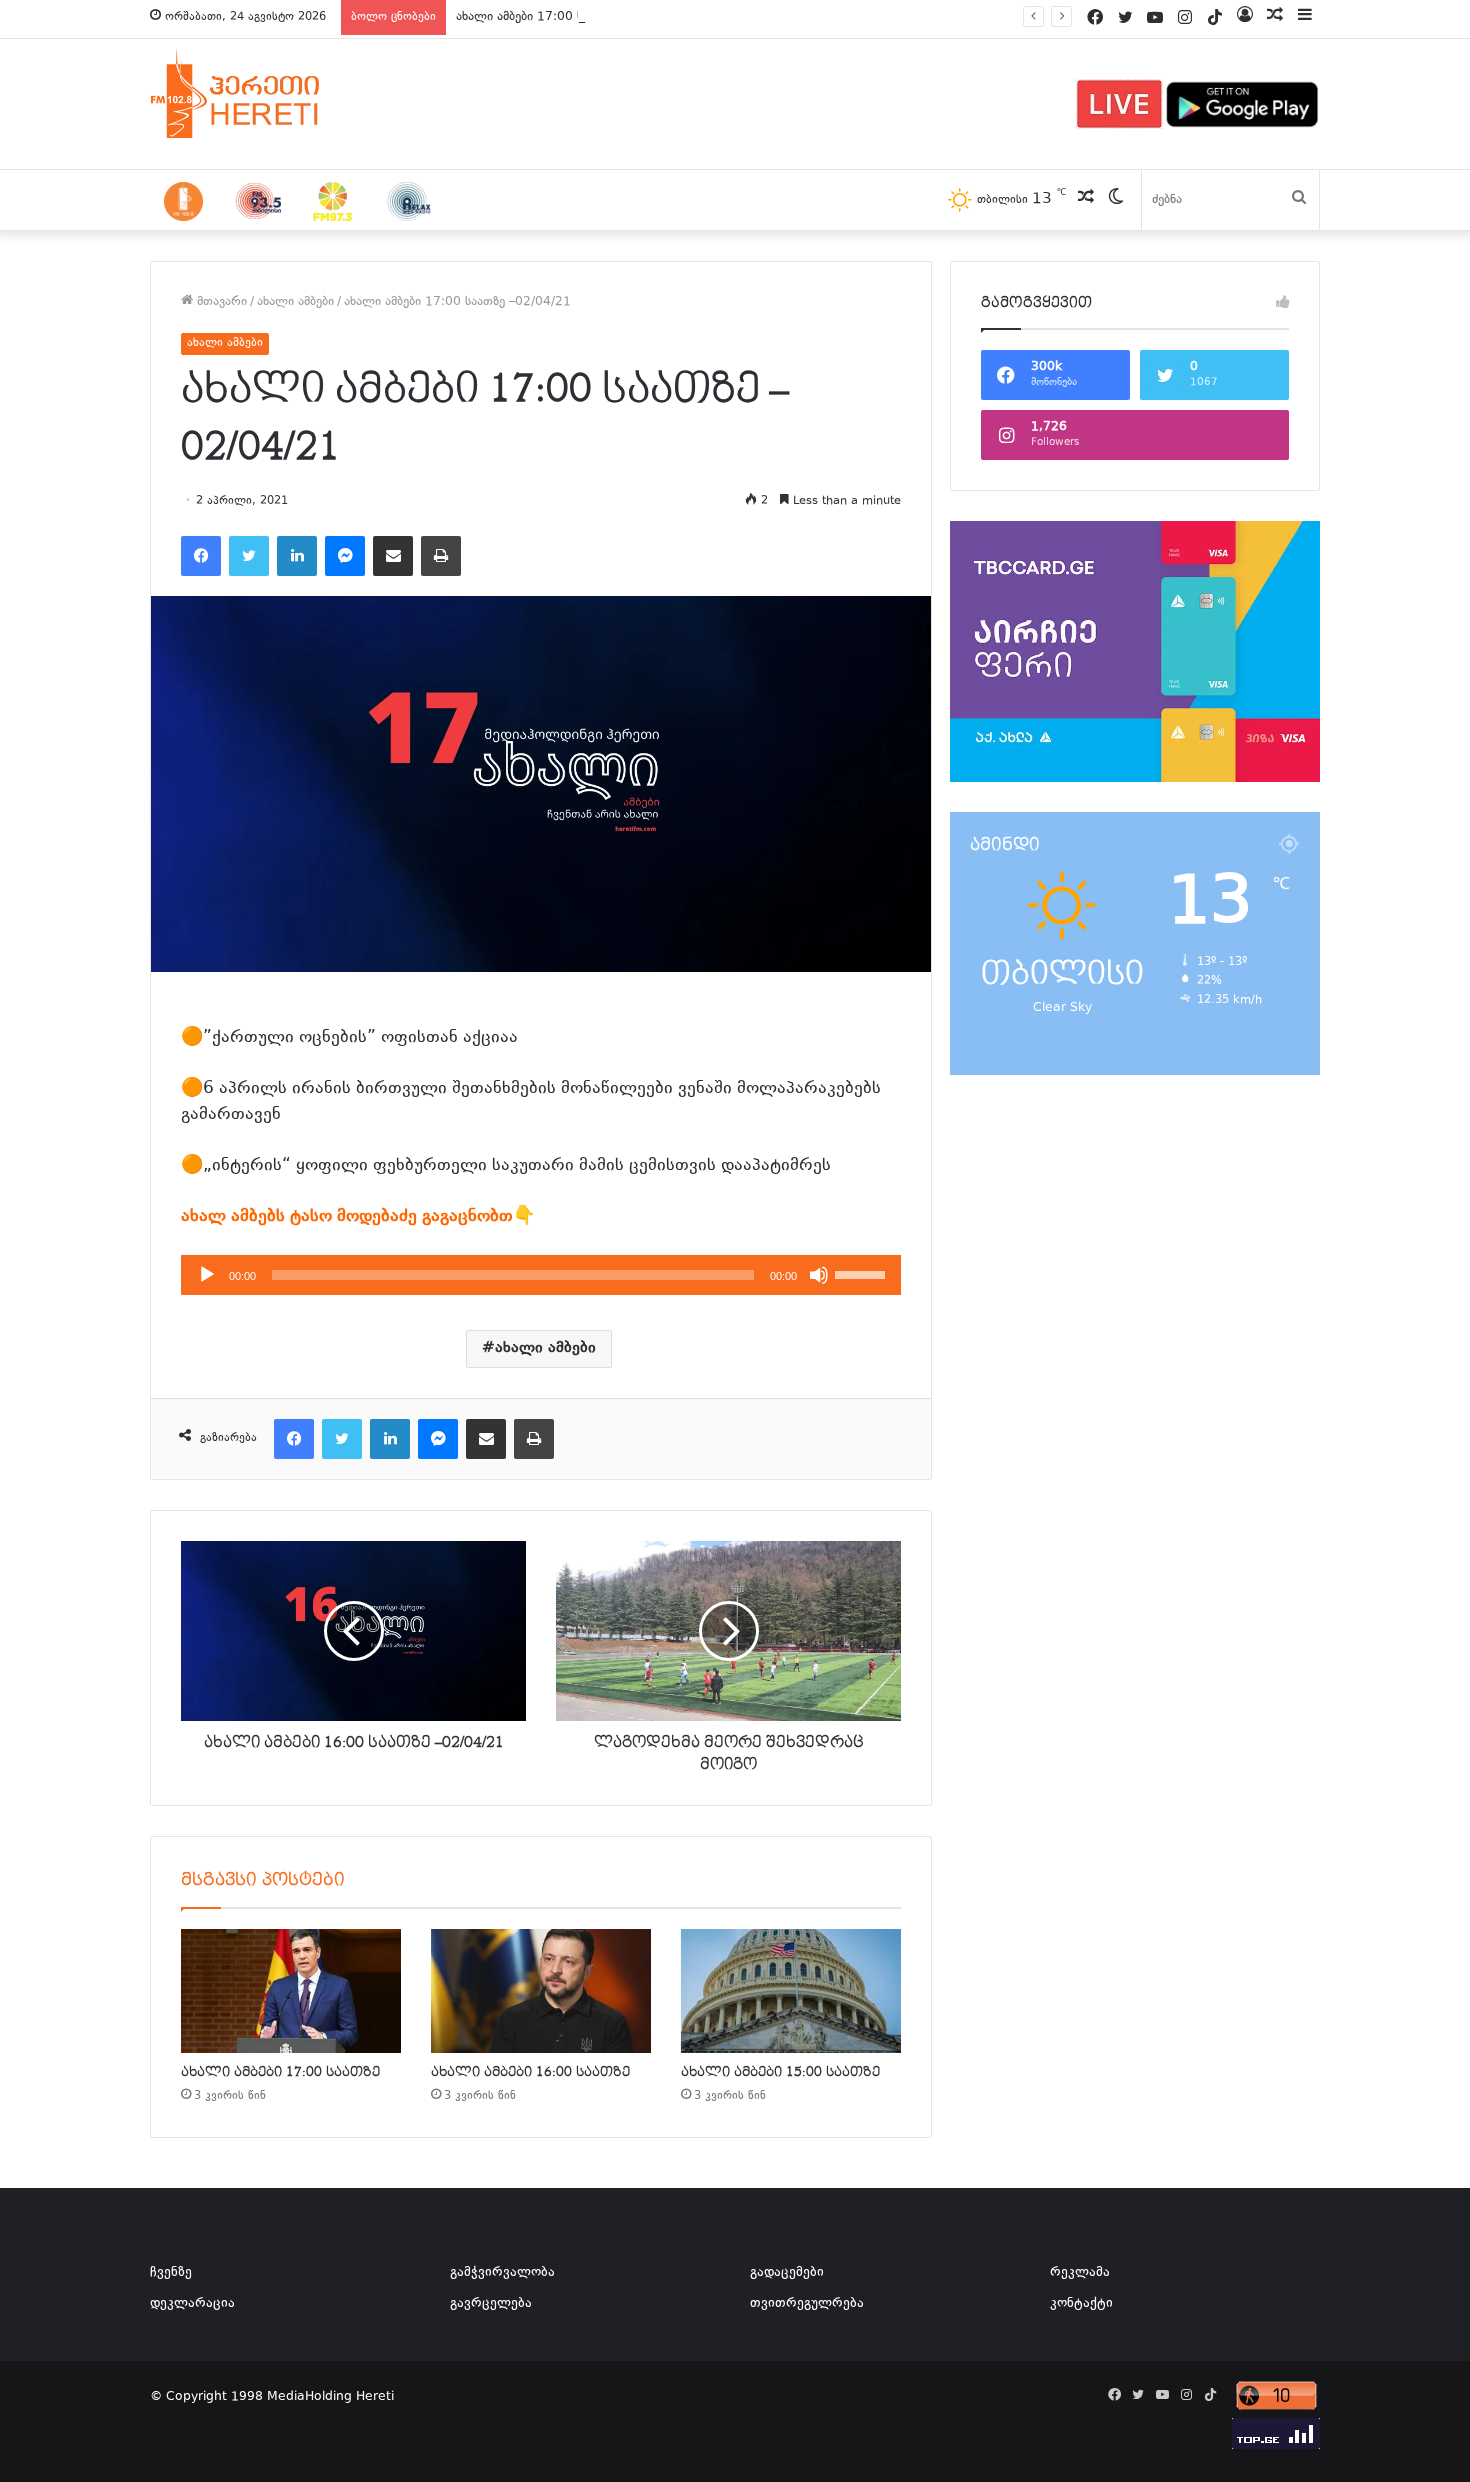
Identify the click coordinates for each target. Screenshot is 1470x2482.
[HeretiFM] (260, 94)
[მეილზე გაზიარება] (393, 556)
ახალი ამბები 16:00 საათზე (530, 2072)
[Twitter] (249, 556)
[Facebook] (201, 556)
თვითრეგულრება (807, 2304)
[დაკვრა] (207, 1275)
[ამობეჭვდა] (441, 556)
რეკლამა (1080, 2273)
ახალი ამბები (295, 302)
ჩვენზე (171, 2273)
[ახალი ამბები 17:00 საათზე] (291, 1991)
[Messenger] (345, 556)
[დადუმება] (819, 1275)
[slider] (863, 1273)
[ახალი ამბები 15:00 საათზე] (791, 1991)
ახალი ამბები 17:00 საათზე (536, 17)
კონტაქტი (1081, 2304)
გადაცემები (787, 2273)
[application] (541, 1275)
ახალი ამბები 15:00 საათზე (780, 2072)
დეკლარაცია (192, 2304)
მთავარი (220, 302)
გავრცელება (491, 2304)
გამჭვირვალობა (502, 2273)
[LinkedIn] (297, 556)
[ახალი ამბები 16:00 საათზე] (541, 1991)
